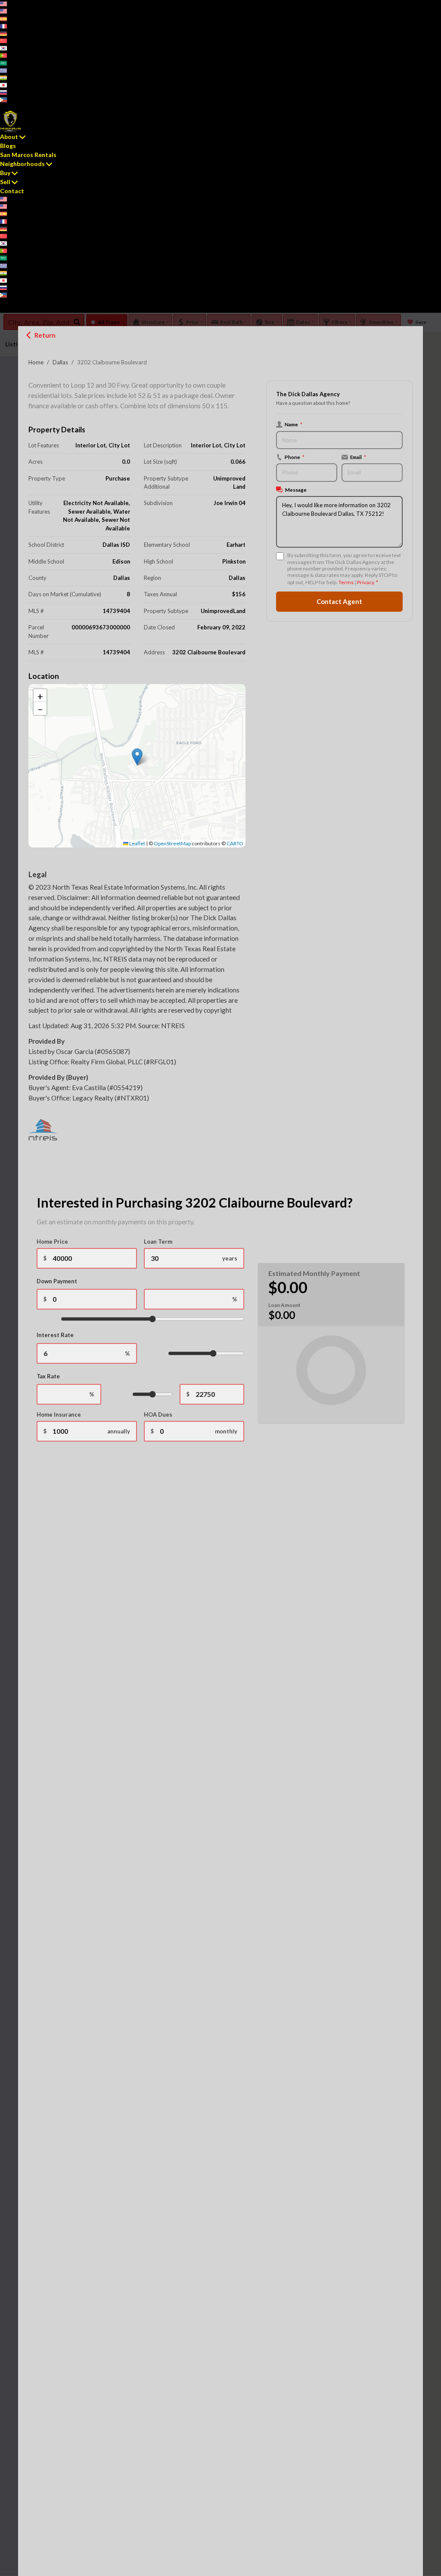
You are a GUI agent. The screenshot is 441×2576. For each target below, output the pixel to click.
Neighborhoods (22, 164)
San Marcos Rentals (28, 155)
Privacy (365, 582)
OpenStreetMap (172, 843)
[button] (137, 757)
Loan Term (158, 1242)
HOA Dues (158, 1414)
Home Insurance (59, 1414)
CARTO (235, 843)
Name (293, 424)
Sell (5, 182)
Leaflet (137, 843)
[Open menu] (2, 310)
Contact (12, 191)
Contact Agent (339, 601)
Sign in (25, 106)
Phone (295, 457)
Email (358, 457)
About (9, 137)
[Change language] (6, 4)
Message (296, 490)
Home (36, 362)
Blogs (8, 146)
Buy (5, 173)
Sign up (8, 106)
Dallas (60, 362)
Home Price (52, 1242)
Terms (346, 582)
